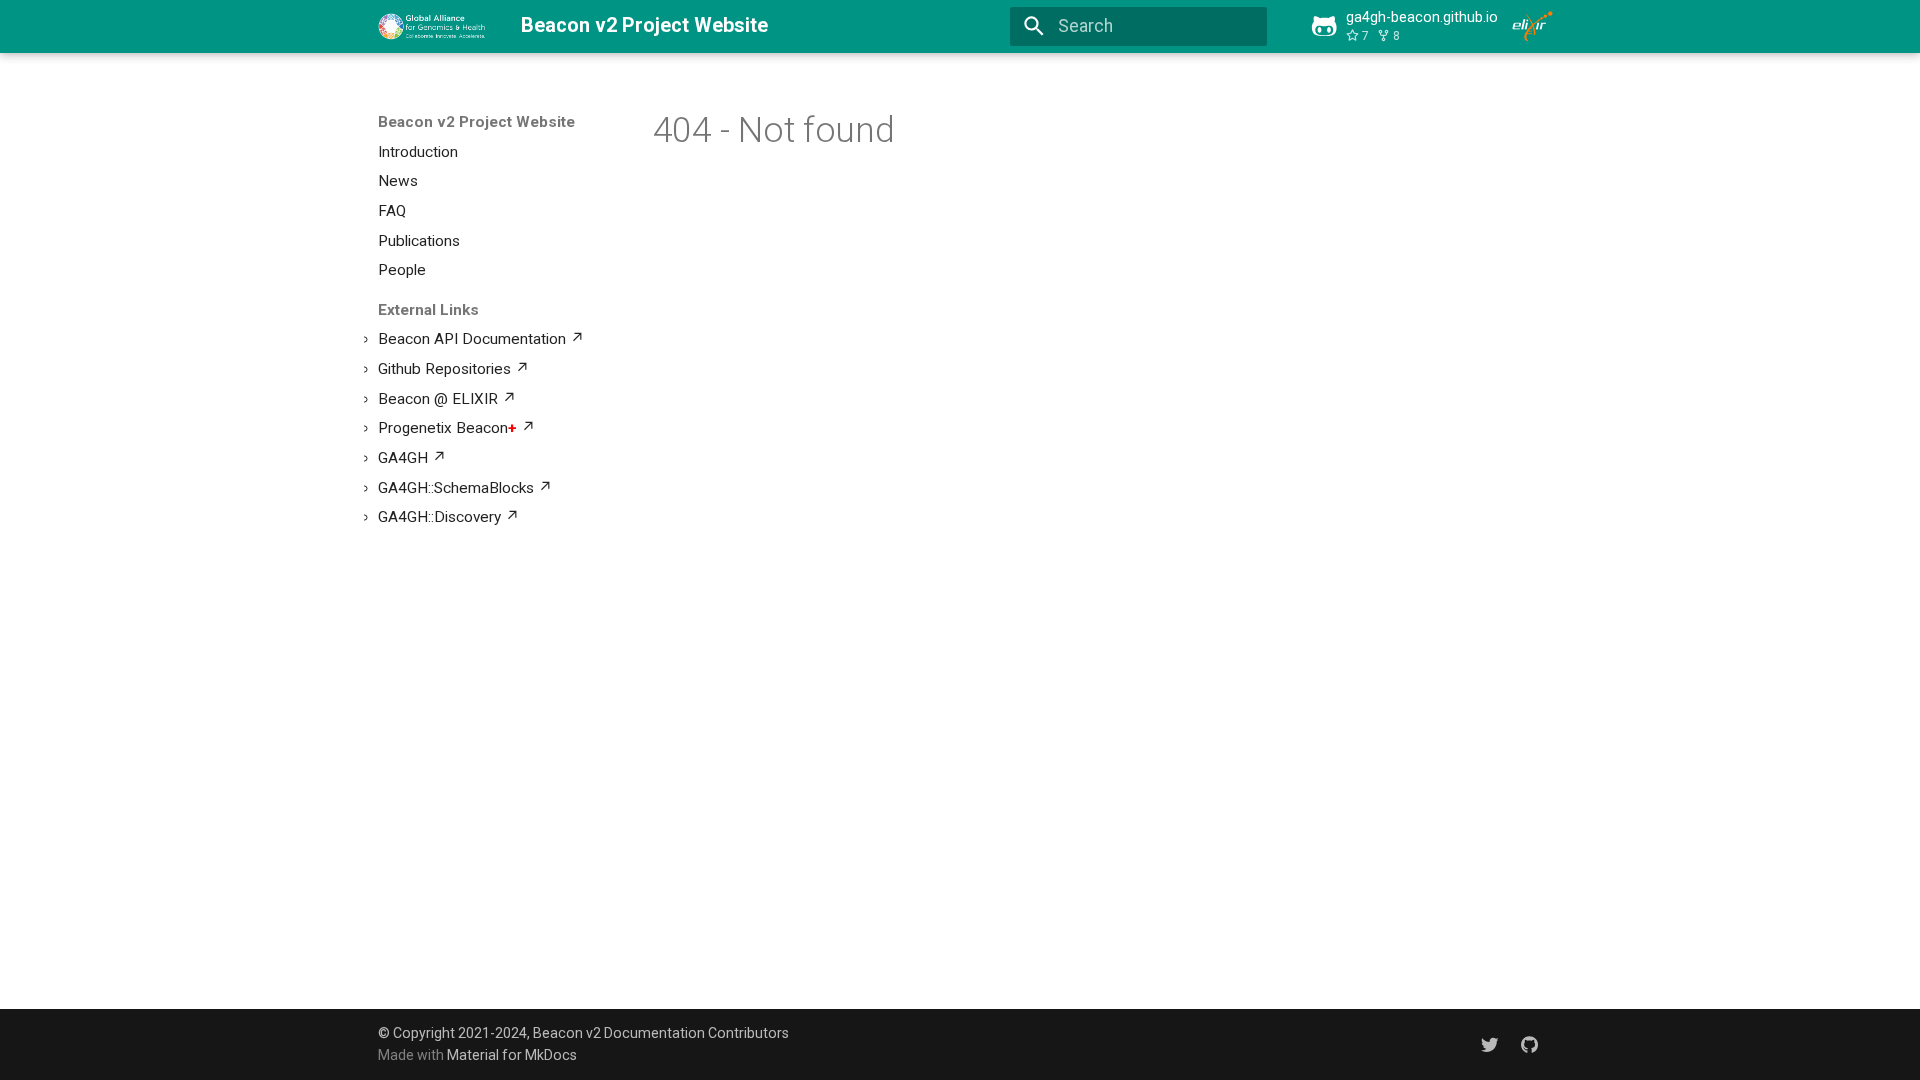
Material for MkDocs (512, 1055)
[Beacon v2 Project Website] (432, 26)
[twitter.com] (1489, 1043)
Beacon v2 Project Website (476, 122)
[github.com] (1529, 1043)
